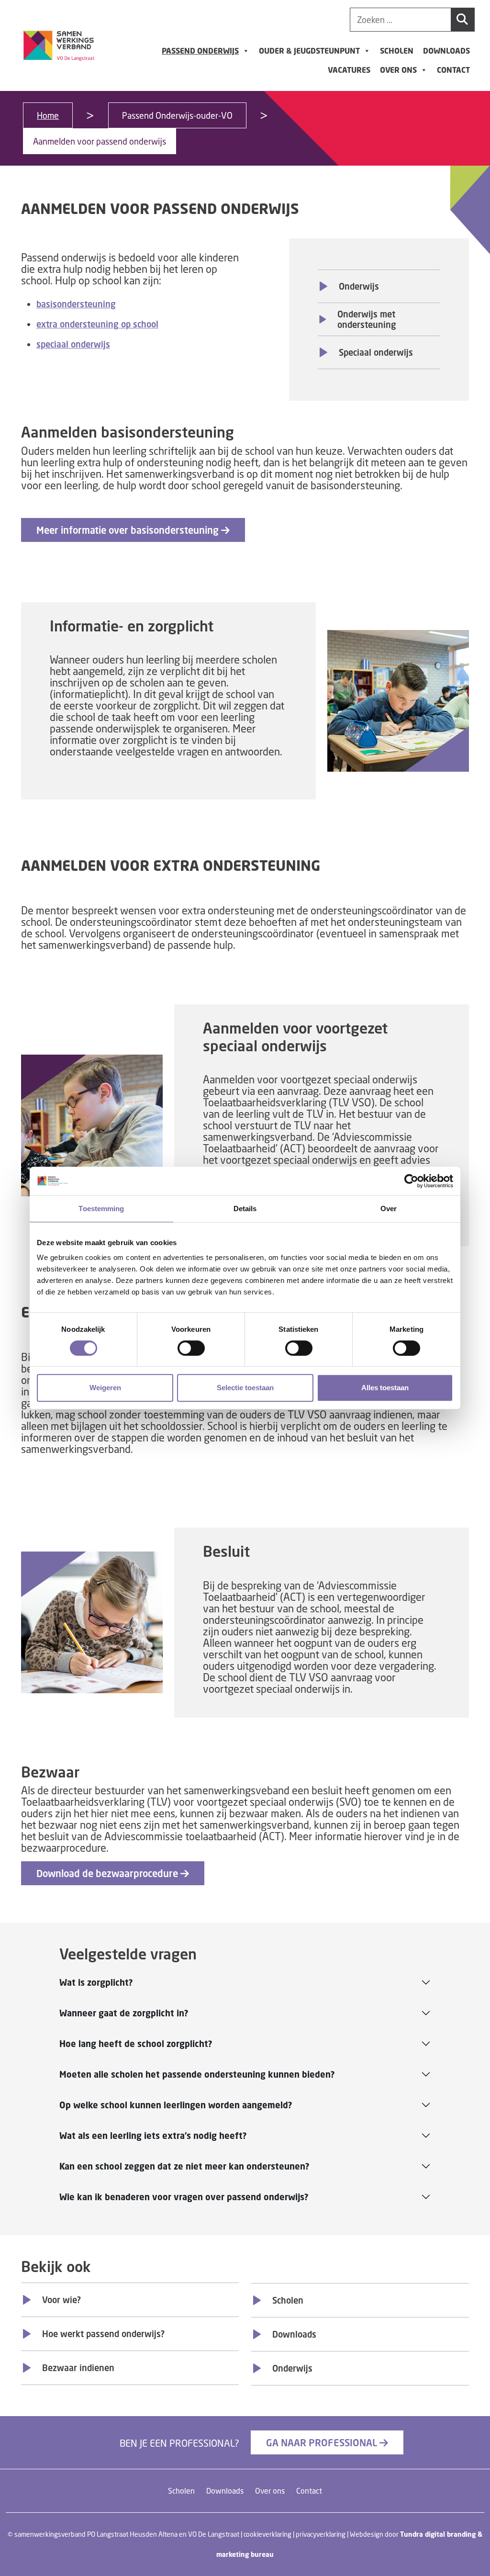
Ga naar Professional (323, 2442)
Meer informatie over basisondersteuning (129, 530)
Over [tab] (389, 1209)
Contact (453, 70)
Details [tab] (245, 1209)
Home (48, 115)
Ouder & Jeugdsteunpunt (309, 51)
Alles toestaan (385, 1388)
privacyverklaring (321, 2534)
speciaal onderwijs (73, 344)
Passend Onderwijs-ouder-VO (177, 115)
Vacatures (349, 70)
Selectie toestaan (245, 1388)
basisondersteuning (76, 304)
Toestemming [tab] (101, 1209)
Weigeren (105, 1388)
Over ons (398, 70)
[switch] (191, 1348)
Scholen (397, 51)
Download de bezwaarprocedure (108, 1873)
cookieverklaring (267, 2534)
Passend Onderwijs (200, 51)
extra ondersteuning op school (97, 324)
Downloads (446, 51)
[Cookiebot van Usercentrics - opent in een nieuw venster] (411, 1181)
